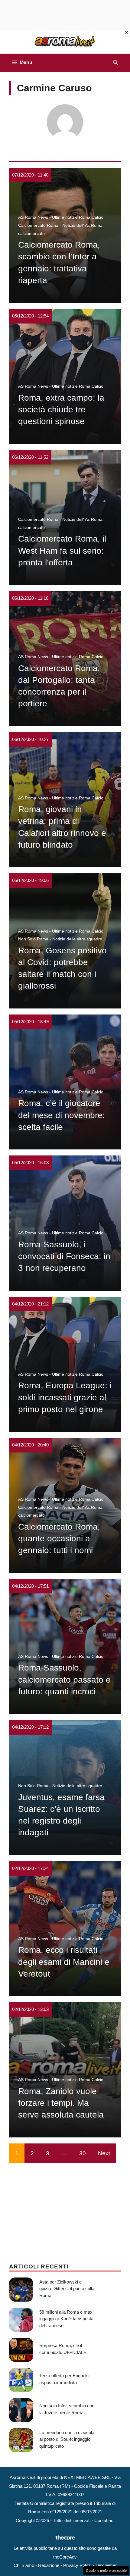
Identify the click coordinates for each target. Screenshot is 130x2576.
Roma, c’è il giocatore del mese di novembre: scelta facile (62, 1115)
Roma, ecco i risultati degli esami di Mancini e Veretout (64, 1962)
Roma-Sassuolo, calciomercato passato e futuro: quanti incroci (64, 1679)
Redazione (49, 2565)
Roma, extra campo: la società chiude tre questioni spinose (61, 410)
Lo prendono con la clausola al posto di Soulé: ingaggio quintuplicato (67, 2439)
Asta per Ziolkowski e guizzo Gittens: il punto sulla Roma (67, 2289)
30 (83, 2153)
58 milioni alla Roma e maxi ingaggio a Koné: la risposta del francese (66, 2319)
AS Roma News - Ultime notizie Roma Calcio (61, 217)
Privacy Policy (77, 2565)
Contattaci (104, 2520)
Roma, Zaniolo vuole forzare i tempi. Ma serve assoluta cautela (61, 2103)
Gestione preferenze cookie (106, 2571)
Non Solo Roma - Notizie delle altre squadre (60, 939)
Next (104, 2153)
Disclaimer (106, 2565)
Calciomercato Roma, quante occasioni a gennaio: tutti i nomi (59, 1538)
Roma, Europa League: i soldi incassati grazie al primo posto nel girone (65, 1397)
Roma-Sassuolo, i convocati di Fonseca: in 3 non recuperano (64, 1256)
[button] (115, 63)
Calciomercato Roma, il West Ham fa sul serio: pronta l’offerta (62, 550)
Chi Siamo (24, 2565)
